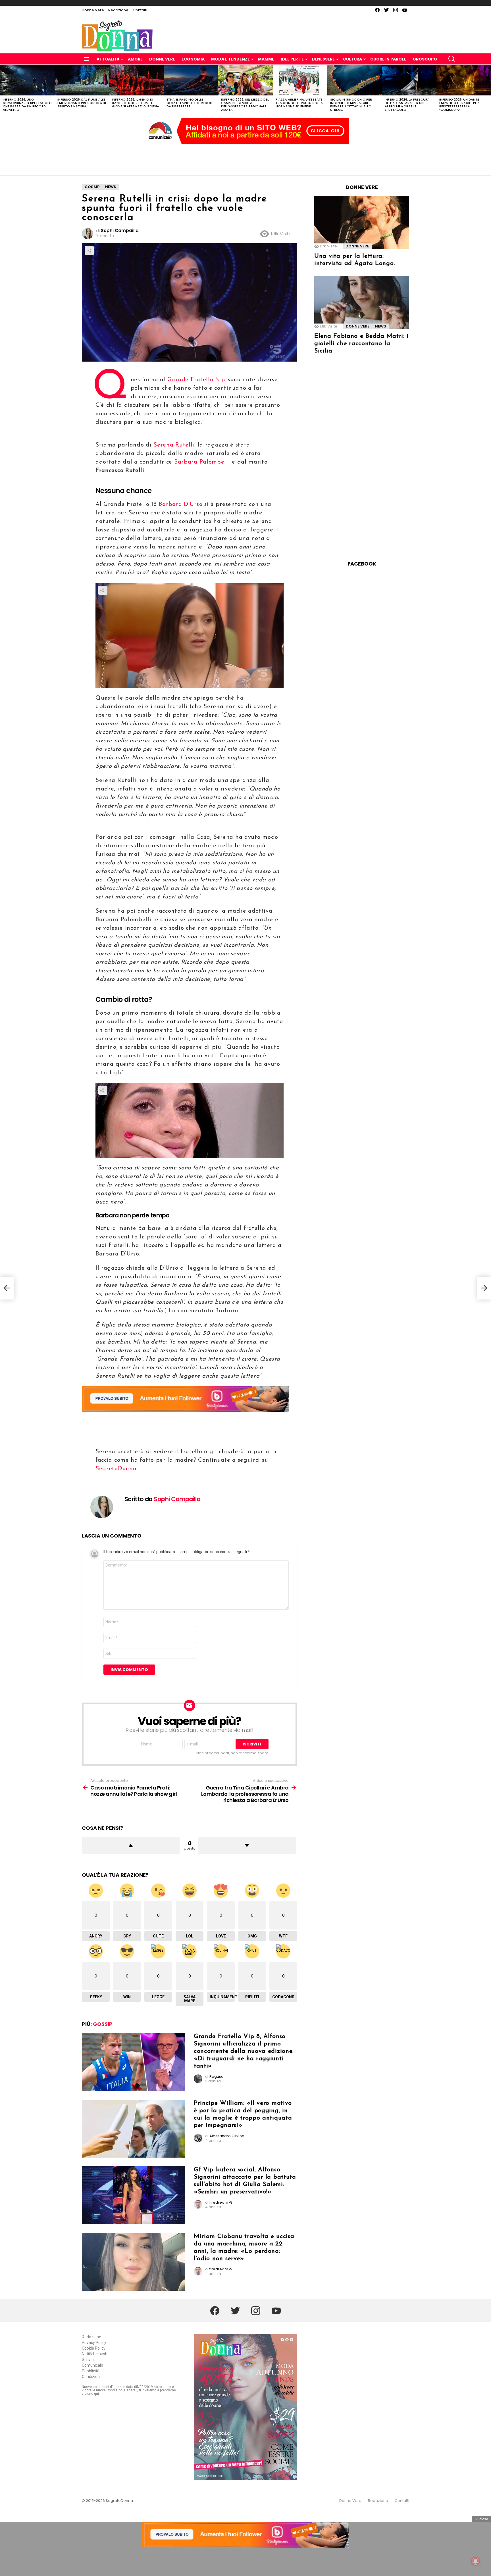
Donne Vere (93, 10)
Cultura (352, 59)
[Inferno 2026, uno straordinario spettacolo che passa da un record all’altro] (27, 80)
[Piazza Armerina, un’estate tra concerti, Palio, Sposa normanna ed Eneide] (300, 80)
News (381, 326)
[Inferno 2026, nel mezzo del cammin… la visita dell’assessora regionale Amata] (246, 80)
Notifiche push (95, 2354)
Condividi (89, 251)
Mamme (266, 59)
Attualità (108, 59)
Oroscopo (425, 59)
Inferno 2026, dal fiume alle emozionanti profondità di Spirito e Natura (82, 103)
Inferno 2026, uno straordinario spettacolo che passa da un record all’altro (27, 105)
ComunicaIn (92, 2365)
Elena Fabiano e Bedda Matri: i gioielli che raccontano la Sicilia (361, 344)
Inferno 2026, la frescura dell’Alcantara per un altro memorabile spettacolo (407, 105)
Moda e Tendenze (230, 59)
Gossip (103, 2024)
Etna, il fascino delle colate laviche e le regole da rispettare (190, 103)
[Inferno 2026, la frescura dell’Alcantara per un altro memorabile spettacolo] (409, 80)
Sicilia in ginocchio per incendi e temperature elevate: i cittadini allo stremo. (351, 105)
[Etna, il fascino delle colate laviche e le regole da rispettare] (191, 80)
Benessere (323, 59)
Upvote (131, 1845)
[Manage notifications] (476, 2561)
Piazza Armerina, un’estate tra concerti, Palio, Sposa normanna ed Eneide (299, 103)
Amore (135, 59)
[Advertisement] (246, 158)
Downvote (247, 1845)
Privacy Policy (94, 2343)
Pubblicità (91, 2371)
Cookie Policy (94, 2348)
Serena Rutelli (174, 445)
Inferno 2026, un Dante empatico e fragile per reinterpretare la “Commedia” (459, 105)
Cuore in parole (388, 59)
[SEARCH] (452, 59)
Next (488, 90)
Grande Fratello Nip (197, 380)
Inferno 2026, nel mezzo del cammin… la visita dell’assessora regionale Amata (245, 105)
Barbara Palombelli (201, 462)
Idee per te (292, 59)
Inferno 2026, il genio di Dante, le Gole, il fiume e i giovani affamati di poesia (136, 103)
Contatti (140, 10)
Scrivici (88, 2360)
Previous (3, 90)
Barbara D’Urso (180, 504)
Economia (193, 59)
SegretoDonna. (117, 1469)
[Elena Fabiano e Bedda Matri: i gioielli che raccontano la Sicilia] (362, 303)
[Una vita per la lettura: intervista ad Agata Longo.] (362, 222)
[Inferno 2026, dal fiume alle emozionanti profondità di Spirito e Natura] (82, 80)
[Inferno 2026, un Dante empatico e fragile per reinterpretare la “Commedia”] (464, 80)
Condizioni (91, 2377)
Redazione (118, 10)
